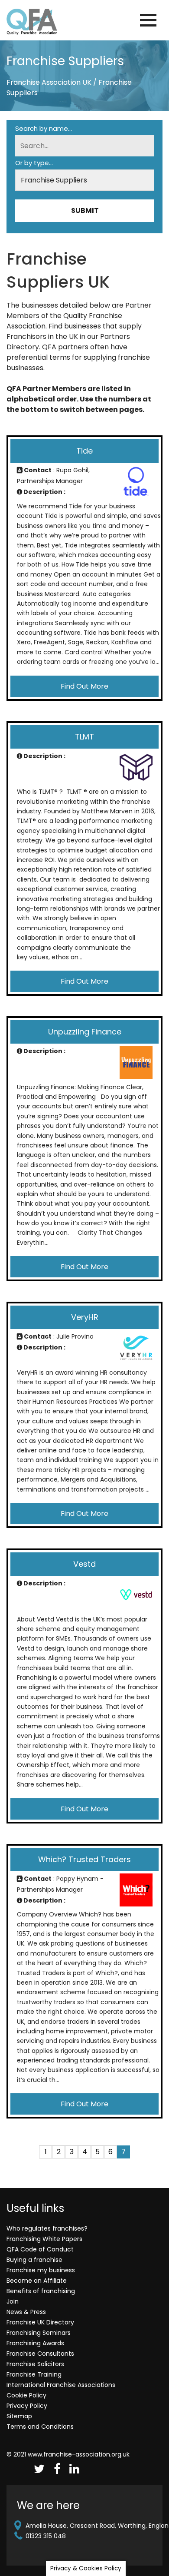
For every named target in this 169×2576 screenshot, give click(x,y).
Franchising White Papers (44, 2239)
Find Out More (84, 686)
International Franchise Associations (61, 2385)
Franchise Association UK (49, 82)
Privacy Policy (27, 2406)
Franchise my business (41, 2270)
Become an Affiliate (37, 2281)
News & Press (26, 2312)
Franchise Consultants (40, 2354)
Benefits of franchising (41, 2291)
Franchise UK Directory (40, 2322)
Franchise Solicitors (35, 2364)
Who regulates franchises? (47, 2228)
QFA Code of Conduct (40, 2249)
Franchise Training (34, 2374)
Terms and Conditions (40, 2427)
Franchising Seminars (39, 2333)
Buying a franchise (34, 2260)
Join (13, 2301)
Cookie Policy (26, 2395)
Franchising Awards (35, 2343)
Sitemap (19, 2416)
